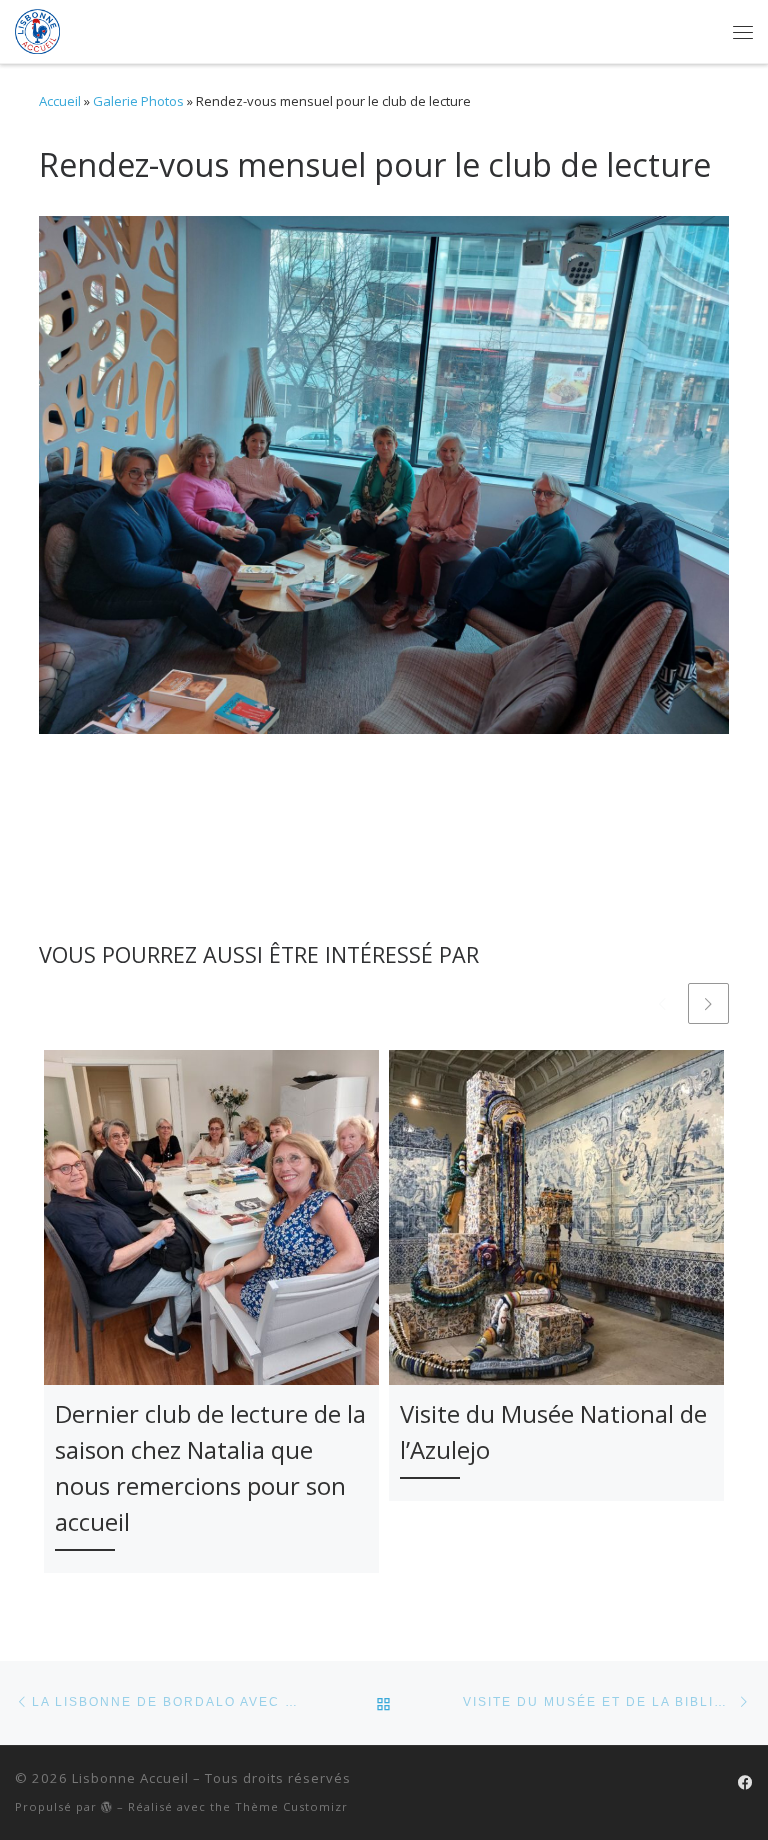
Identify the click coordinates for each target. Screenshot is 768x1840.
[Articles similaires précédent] (662, 1003)
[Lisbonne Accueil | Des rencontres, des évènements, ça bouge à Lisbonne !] (37, 29)
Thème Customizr (291, 1806)
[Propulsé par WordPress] (107, 1806)
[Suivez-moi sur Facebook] (745, 1782)
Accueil (60, 101)
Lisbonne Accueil (130, 1778)
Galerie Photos (138, 101)
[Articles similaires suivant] (708, 1003)
